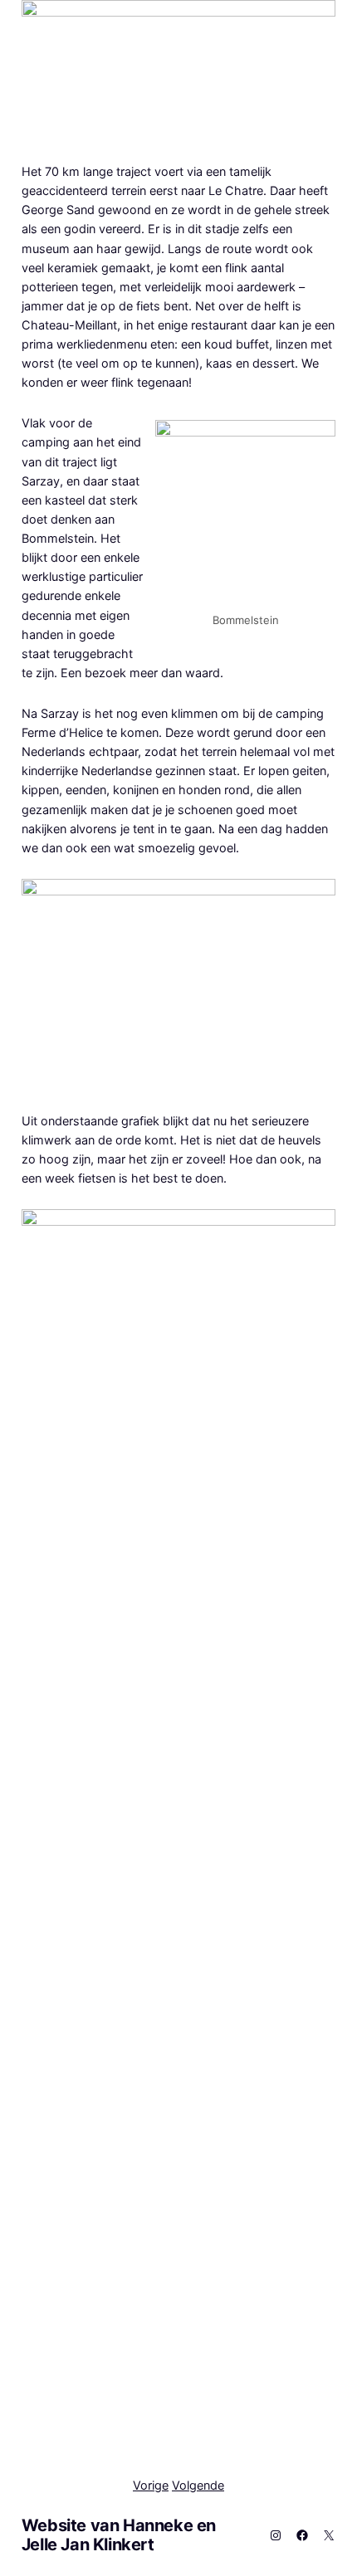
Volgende (198, 2485)
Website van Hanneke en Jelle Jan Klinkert (119, 2535)
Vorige (151, 2485)
